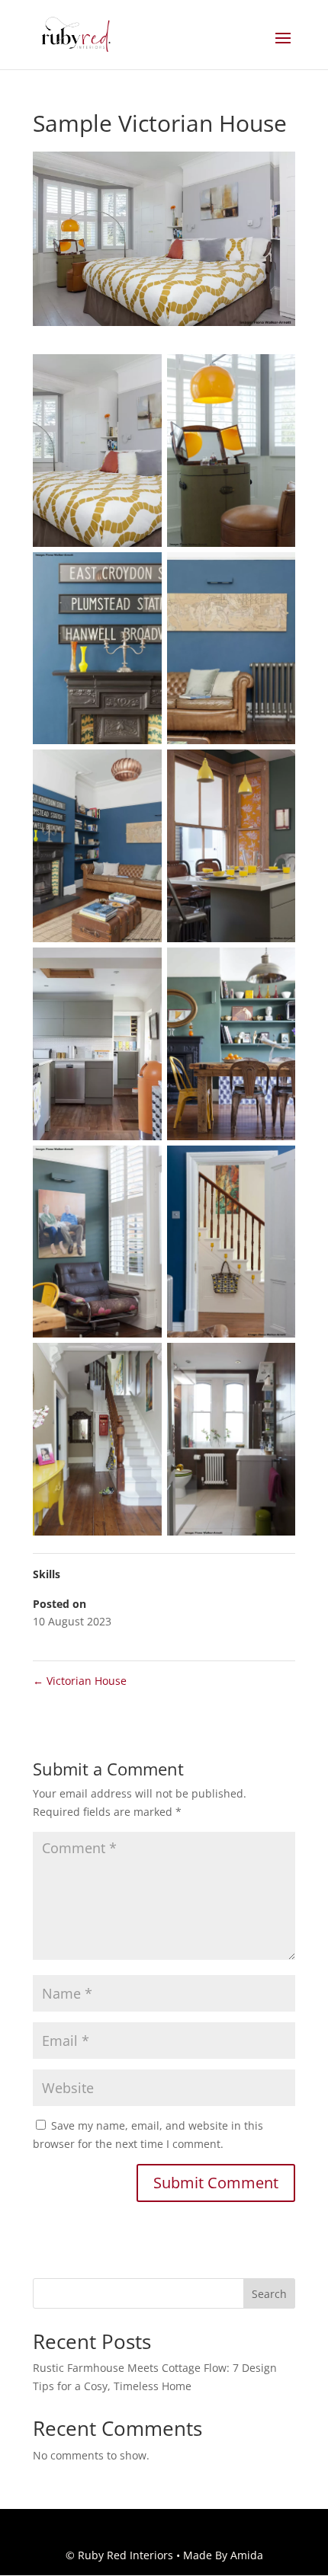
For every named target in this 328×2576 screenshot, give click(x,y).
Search (269, 2294)
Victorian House (80, 1681)
